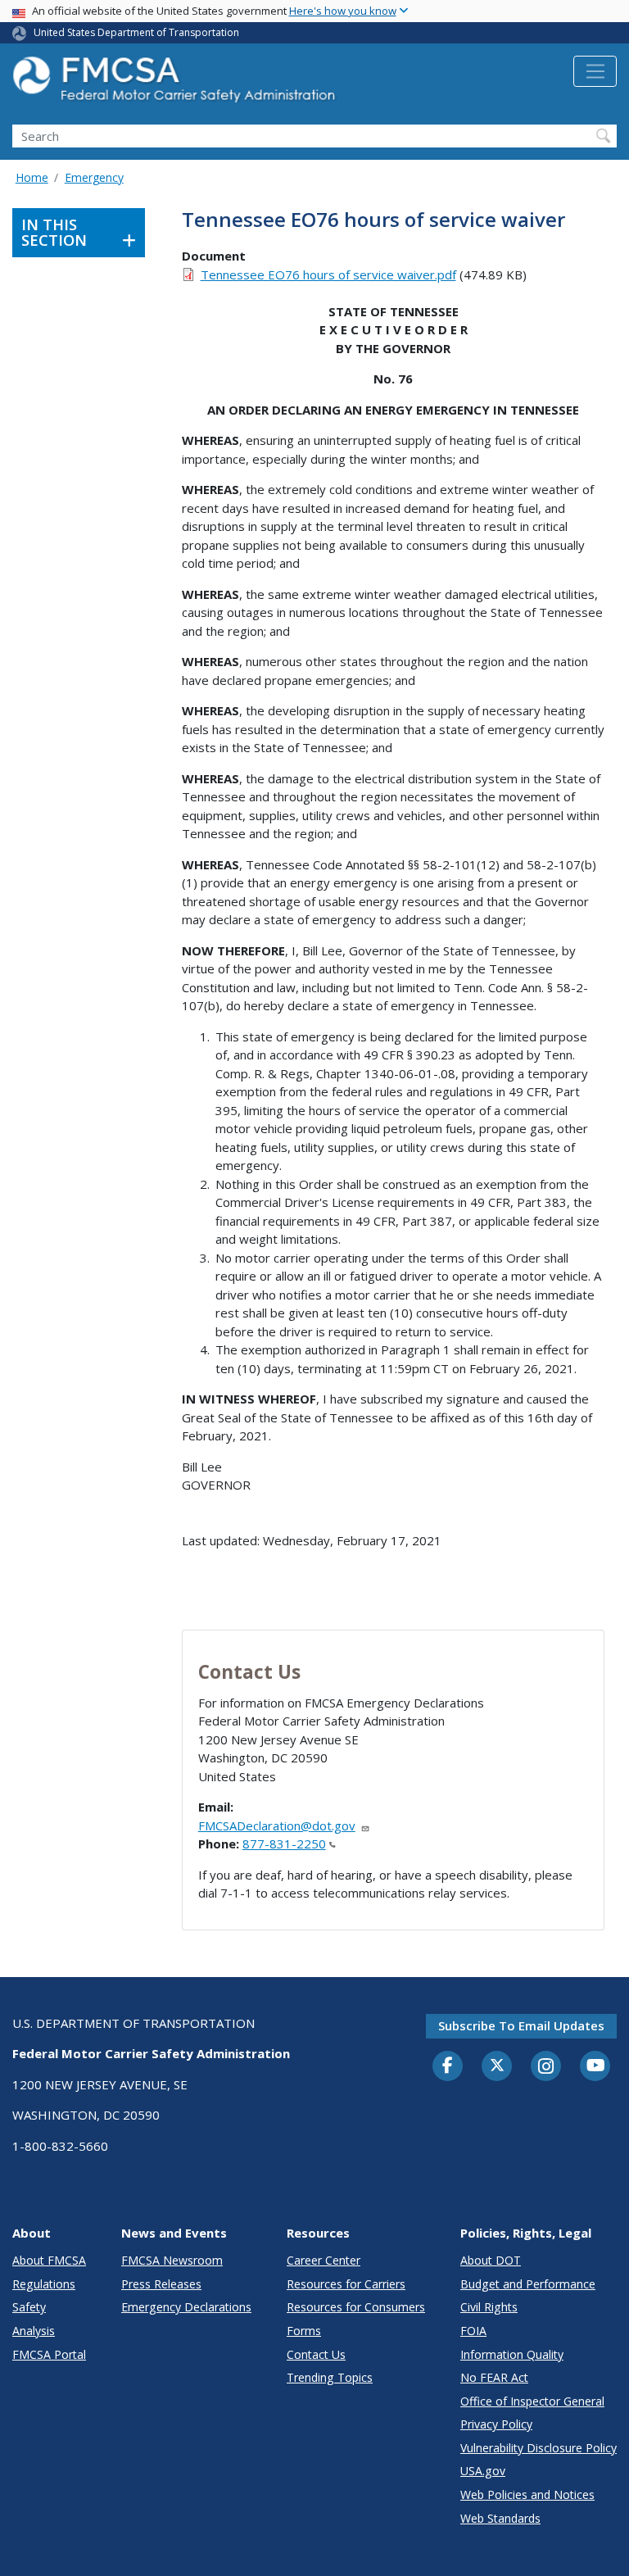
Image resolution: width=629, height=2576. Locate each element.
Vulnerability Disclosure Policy (538, 2448)
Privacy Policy (496, 2424)
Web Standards (500, 2518)
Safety (29, 2307)
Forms (304, 2331)
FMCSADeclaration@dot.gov (277, 1825)
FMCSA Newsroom (172, 2260)
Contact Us (316, 2354)
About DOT (491, 2260)
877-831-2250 (284, 1844)
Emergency (94, 177)
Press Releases (161, 2284)
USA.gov (483, 2471)
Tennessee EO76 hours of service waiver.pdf (328, 274)
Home (32, 177)
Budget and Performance (528, 2284)
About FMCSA (49, 2260)
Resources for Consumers (356, 2307)
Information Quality (512, 2354)
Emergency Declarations (186, 2307)
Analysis (34, 2331)
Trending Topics (330, 2377)
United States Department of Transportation (136, 32)
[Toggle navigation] (595, 71)
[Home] (176, 84)
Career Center (324, 2260)
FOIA (473, 2331)
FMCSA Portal (49, 2354)
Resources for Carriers (346, 2284)
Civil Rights (489, 2307)
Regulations (44, 2284)
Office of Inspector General (532, 2401)
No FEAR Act (494, 2377)
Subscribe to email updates (521, 2025)
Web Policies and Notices (527, 2494)
